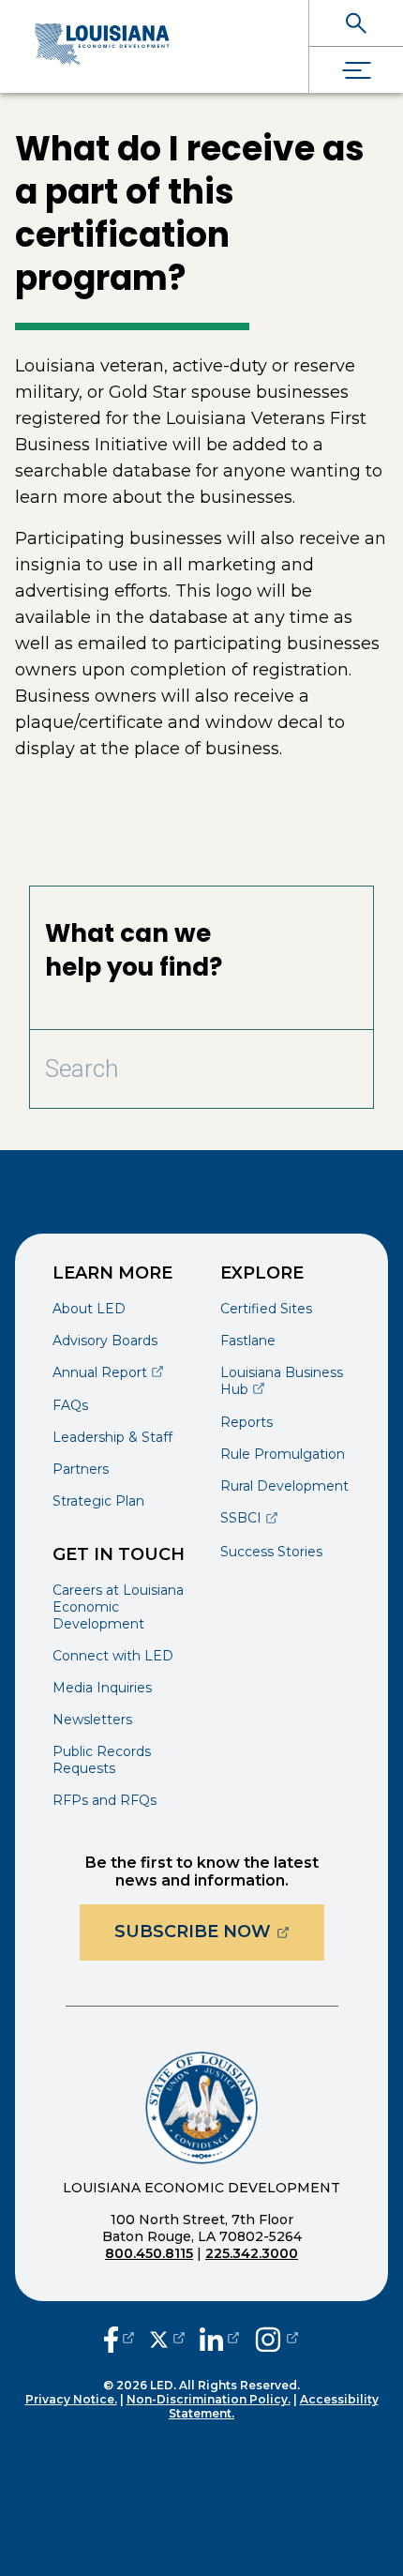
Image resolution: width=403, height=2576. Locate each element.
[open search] (356, 23)
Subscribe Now (219, 1931)
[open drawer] (356, 70)
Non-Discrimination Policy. (209, 2399)
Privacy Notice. (71, 2399)
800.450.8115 (149, 2253)
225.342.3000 (252, 2253)
